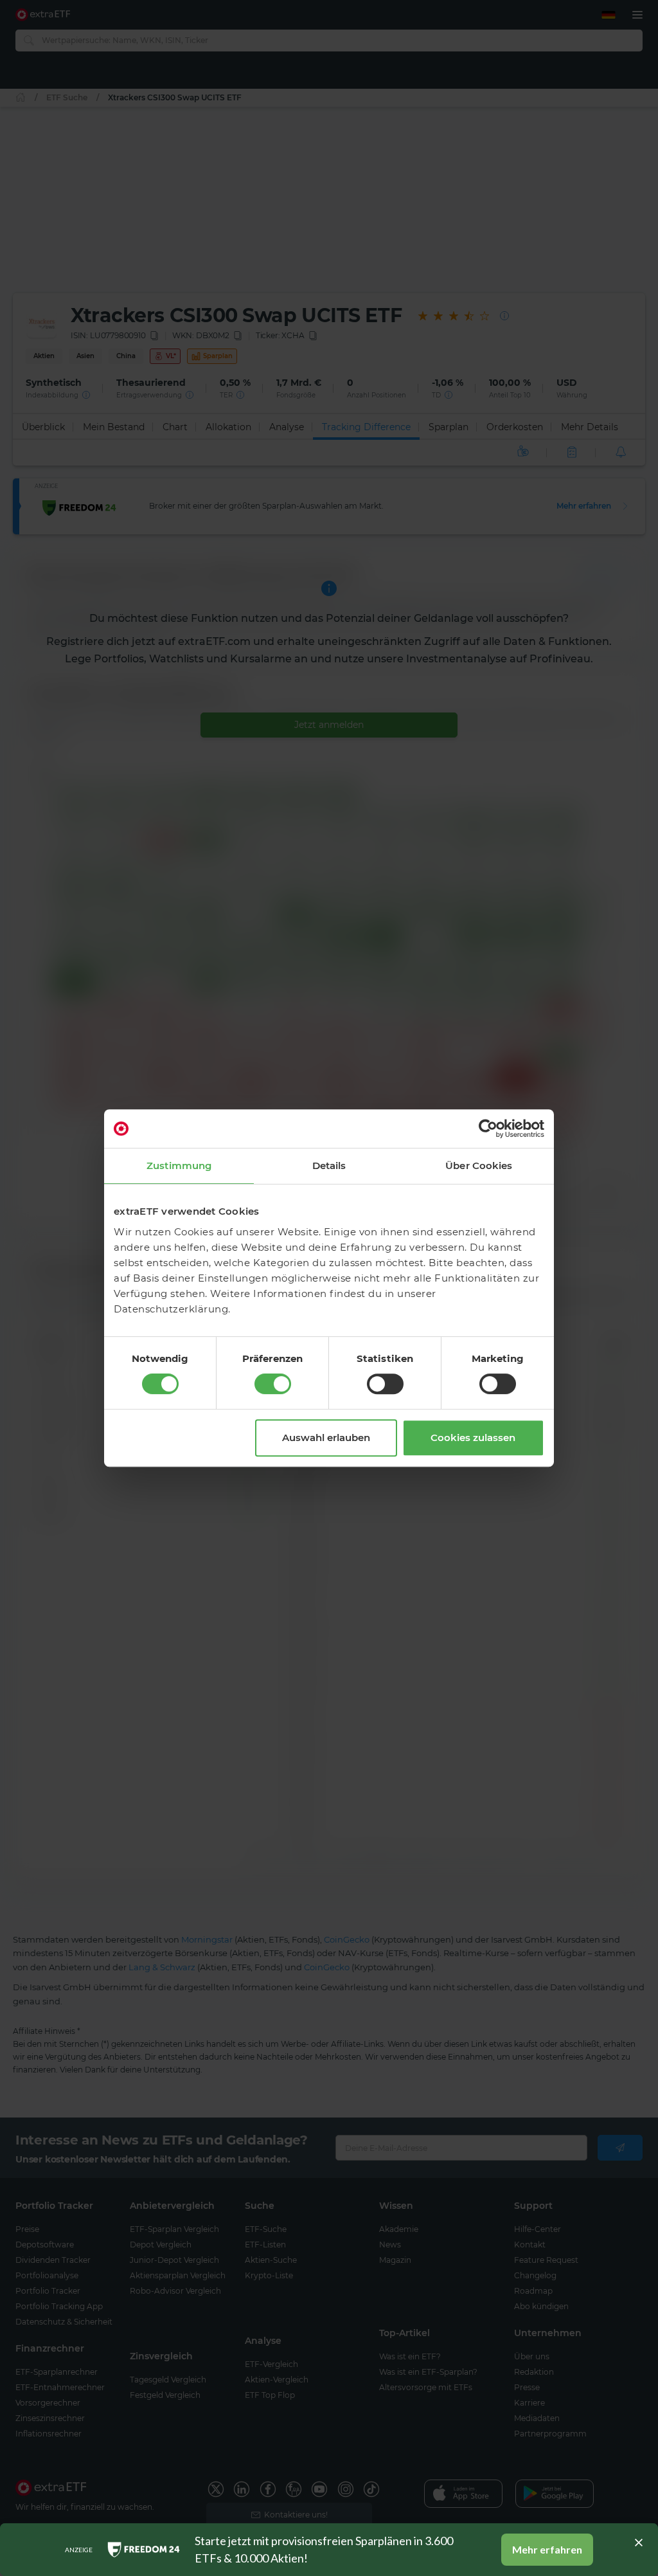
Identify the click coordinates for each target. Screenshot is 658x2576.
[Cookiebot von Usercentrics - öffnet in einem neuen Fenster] (488, 1129)
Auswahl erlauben (326, 1438)
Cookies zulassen (473, 1438)
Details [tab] (329, 1166)
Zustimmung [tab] (179, 1166)
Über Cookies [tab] (479, 1166)
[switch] (273, 1384)
